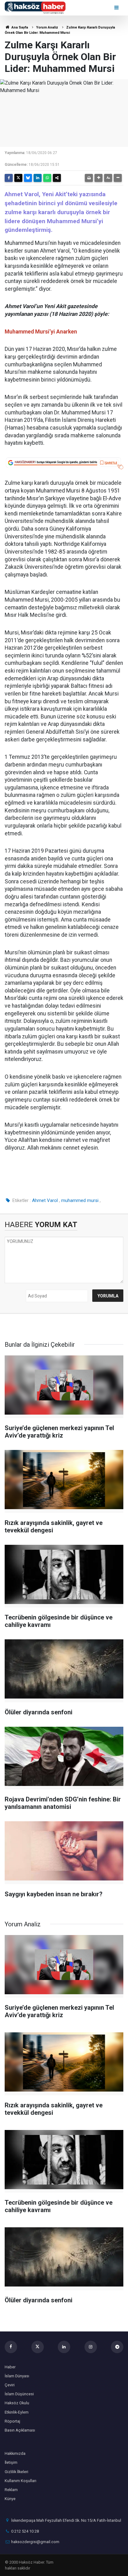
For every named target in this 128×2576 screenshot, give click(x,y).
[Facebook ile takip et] (11, 2347)
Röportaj (12, 2421)
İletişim (11, 2462)
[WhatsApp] (47, 178)
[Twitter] (18, 178)
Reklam (11, 2490)
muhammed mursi (80, 1200)
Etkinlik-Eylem (17, 2412)
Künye (10, 2499)
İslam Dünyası (17, 2376)
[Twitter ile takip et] (38, 2347)
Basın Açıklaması (20, 2430)
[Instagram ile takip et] (91, 2347)
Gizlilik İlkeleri (16, 2472)
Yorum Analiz (47, 27)
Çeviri (10, 2385)
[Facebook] (9, 178)
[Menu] (117, 8)
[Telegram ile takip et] (117, 2347)
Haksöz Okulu (17, 2403)
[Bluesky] (28, 178)
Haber (10, 2367)
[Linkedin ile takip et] (64, 2347)
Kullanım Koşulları (21, 2481)
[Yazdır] (89, 178)
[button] (98, 178)
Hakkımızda (15, 2453)
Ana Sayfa (19, 27)
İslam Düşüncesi (19, 2394)
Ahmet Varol (45, 1200)
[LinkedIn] (38, 178)
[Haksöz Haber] (35, 7)
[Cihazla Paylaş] (57, 178)
